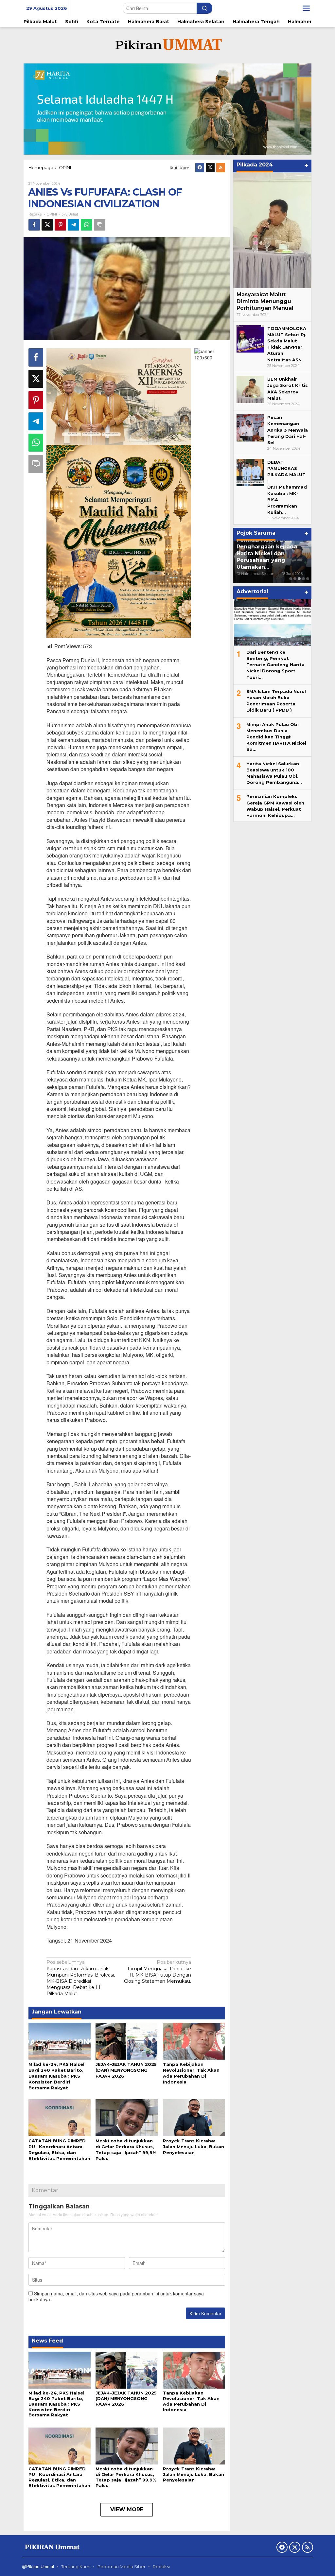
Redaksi (161, 2567)
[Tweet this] (47, 225)
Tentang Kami (76, 2567)
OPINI (52, 214)
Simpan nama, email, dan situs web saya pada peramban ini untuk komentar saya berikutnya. (116, 2296)
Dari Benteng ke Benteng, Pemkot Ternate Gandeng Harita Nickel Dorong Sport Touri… (275, 665)
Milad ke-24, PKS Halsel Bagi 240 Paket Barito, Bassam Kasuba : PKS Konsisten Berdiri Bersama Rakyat (56, 2076)
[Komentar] (100, 225)
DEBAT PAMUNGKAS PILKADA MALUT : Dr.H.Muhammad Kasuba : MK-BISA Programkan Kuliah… (287, 487)
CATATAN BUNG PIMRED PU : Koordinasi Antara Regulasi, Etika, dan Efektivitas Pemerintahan (59, 2477)
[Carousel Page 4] (303, 579)
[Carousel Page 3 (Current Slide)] (299, 579)
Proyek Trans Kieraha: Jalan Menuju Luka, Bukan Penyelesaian (194, 2147)
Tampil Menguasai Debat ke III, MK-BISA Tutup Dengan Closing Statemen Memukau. (158, 1972)
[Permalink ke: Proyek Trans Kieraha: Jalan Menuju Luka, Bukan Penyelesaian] (194, 2117)
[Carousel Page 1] (291, 579)
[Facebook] (200, 168)
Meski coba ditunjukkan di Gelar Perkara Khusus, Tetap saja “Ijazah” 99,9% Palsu (126, 2477)
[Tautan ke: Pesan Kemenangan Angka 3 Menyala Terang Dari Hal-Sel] (250, 427)
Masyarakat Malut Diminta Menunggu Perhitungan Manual (265, 301)
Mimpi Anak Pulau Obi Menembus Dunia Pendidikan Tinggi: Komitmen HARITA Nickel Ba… (276, 737)
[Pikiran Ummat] (167, 45)
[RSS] (221, 168)
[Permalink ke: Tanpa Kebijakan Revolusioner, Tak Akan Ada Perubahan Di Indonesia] (194, 2041)
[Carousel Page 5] (308, 579)
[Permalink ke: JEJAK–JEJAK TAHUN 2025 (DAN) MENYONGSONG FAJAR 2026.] (127, 2041)
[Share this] (34, 225)
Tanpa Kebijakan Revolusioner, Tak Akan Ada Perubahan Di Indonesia (191, 2401)
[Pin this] (60, 225)
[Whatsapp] (87, 225)
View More (127, 2509)
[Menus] (306, 8)
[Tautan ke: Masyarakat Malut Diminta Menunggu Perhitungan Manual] (272, 230)
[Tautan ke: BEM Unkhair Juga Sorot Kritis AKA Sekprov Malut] (250, 389)
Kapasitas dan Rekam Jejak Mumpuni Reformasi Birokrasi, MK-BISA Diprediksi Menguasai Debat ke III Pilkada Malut (81, 1978)
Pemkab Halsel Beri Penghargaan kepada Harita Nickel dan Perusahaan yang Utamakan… (267, 553)
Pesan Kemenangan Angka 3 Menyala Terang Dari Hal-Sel (288, 430)
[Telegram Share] (73, 225)
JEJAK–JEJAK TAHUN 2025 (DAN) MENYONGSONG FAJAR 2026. (126, 2070)
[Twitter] (210, 168)
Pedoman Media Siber (122, 2567)
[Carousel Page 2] (295, 579)
